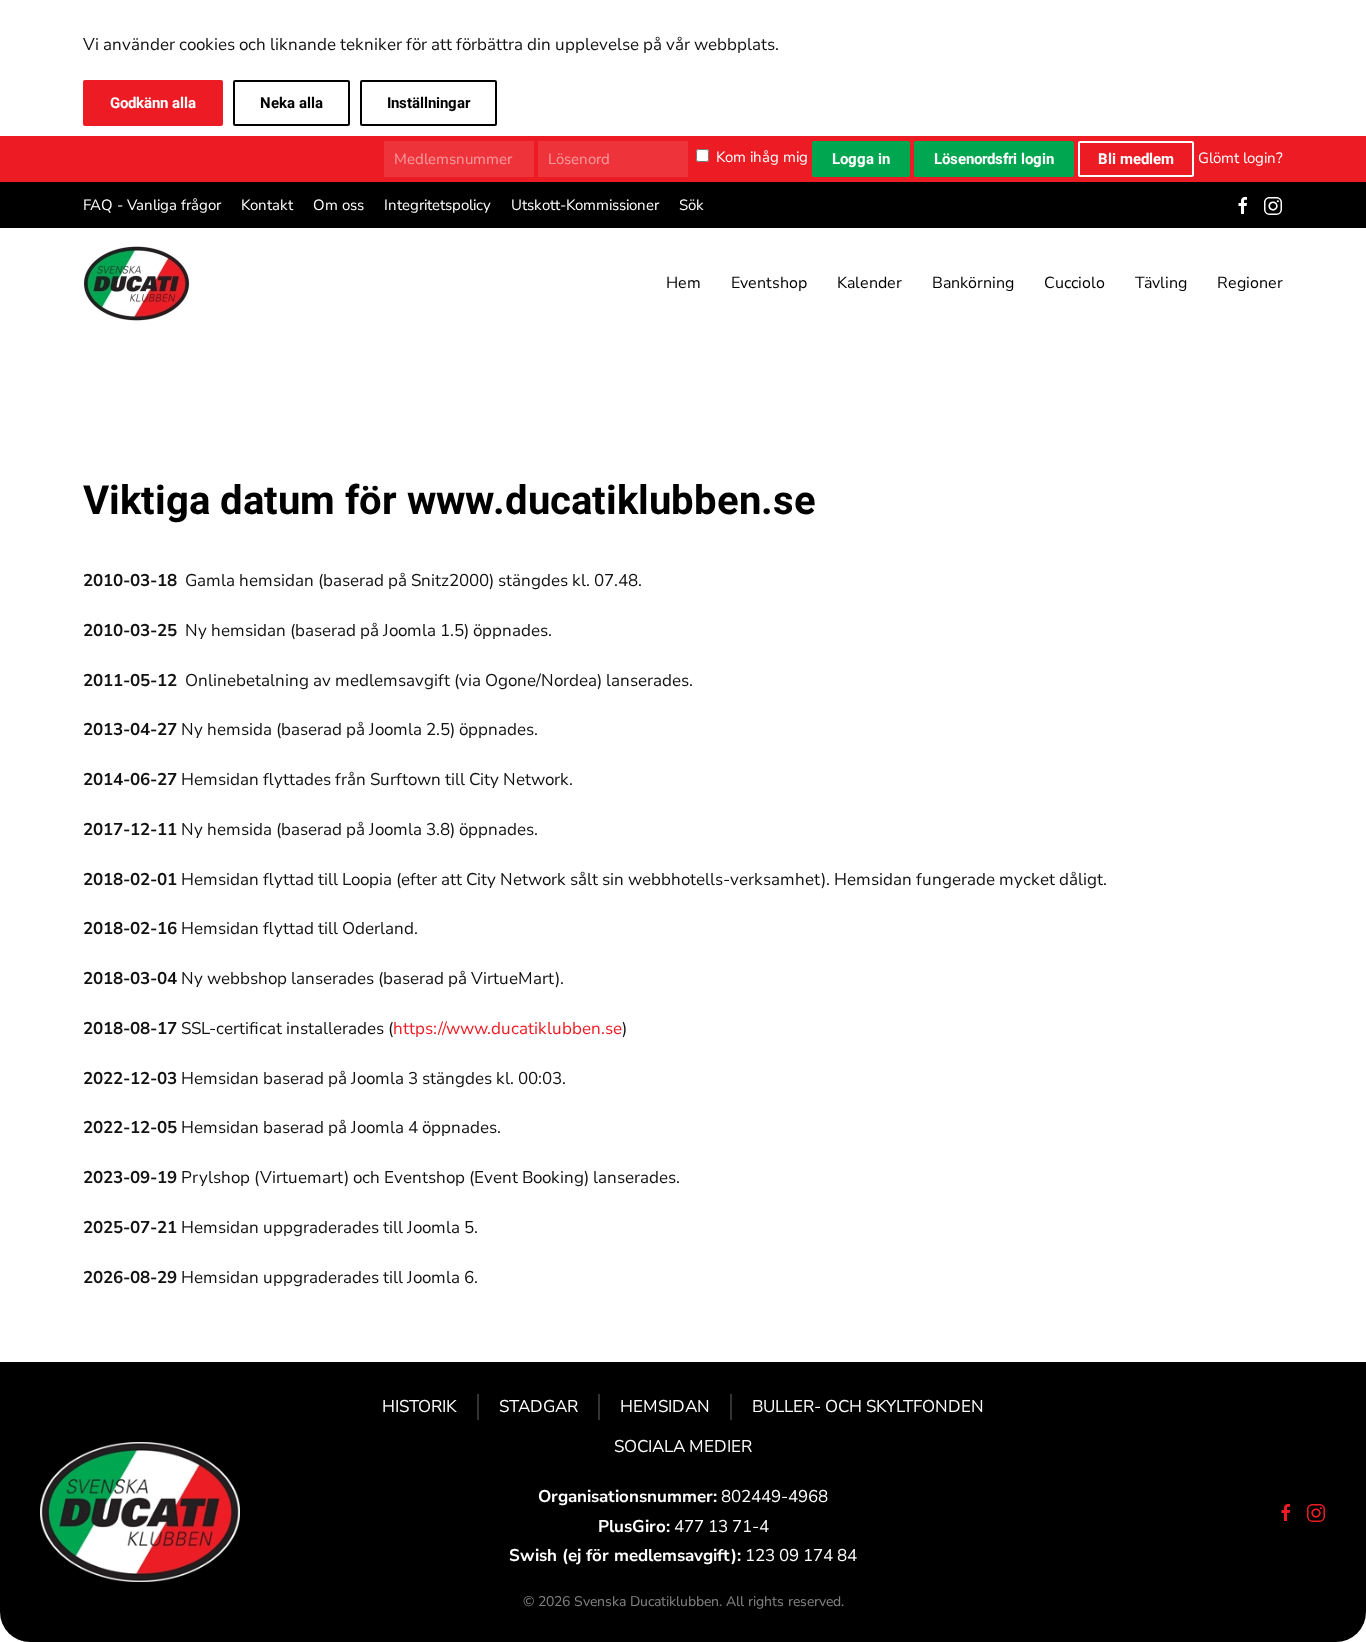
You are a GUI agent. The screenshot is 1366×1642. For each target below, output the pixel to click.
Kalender (869, 283)
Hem (683, 283)
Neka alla (291, 103)
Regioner (1250, 283)
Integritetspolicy (437, 205)
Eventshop (769, 283)
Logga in (861, 159)
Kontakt (267, 205)
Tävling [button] (1161, 283)
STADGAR (538, 1406)
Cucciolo (1074, 283)
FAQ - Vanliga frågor (152, 205)
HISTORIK (419, 1406)
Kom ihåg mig (762, 157)
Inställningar (428, 103)
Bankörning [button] (973, 283)
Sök (691, 205)
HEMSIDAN (665, 1406)
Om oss (338, 205)
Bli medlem (1136, 159)
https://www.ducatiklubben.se (507, 1028)
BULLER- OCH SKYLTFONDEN (868, 1406)
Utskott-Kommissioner (585, 205)
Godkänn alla (153, 103)
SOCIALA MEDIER (683, 1446)
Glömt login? (1240, 157)
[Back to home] (136, 283)
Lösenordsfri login (994, 159)
